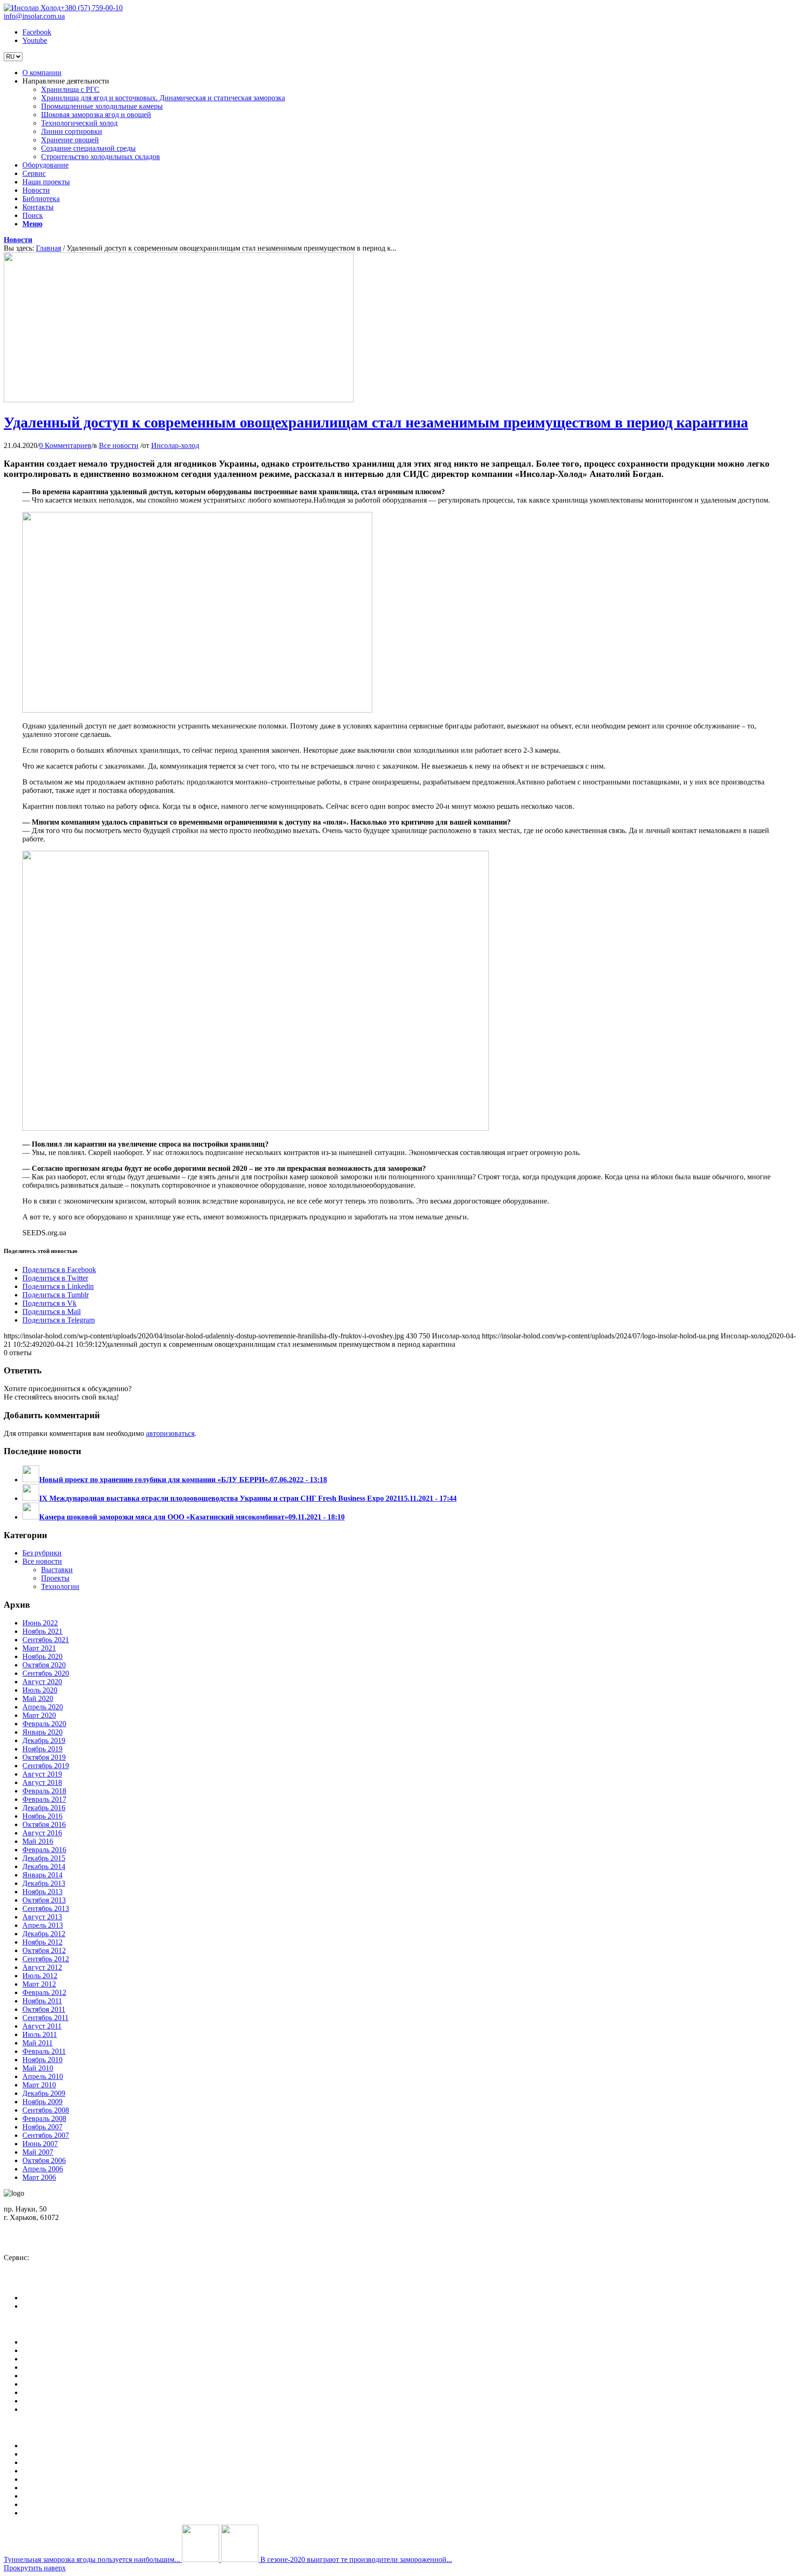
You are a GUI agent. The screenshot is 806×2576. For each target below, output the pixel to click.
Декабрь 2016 (44, 1808)
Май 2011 (38, 2043)
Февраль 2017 (44, 1799)
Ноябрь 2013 (42, 1892)
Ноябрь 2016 (42, 1816)
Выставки (57, 1570)
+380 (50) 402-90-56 (43, 2242)
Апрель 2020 (43, 1707)
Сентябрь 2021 (46, 1640)
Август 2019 (42, 1774)
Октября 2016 (44, 1824)
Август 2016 (42, 1833)
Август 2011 (42, 2026)
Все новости (119, 445)
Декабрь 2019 (44, 1740)
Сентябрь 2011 (45, 2018)
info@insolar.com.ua (34, 16)
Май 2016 (38, 1841)
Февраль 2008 (44, 2118)
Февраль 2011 (44, 2051)
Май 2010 (38, 2068)
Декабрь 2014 (44, 1866)
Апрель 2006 (43, 2169)
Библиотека (41, 2392)
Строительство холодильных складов (82, 2513)
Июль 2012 (40, 1976)
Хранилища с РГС (52, 2446)
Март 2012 (39, 1984)
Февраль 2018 (44, 1791)
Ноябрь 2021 (42, 1631)
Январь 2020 (42, 1732)
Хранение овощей (51, 2496)
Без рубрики (42, 1553)
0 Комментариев (65, 445)
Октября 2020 (44, 1665)
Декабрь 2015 (44, 1858)
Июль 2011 (40, 2034)
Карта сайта (41, 2409)
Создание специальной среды (70, 2504)
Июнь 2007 (40, 2144)
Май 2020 (38, 1698)
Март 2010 (39, 2085)
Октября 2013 (44, 1900)
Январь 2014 (42, 1875)
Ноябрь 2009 (42, 2102)
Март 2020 (39, 1715)
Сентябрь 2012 (46, 1959)
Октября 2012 (44, 1950)
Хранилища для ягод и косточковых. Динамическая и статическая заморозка (144, 2454)
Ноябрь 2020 (42, 1656)
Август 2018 (42, 1782)
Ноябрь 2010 (42, 2060)
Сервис (34, 2367)
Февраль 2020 (44, 1724)
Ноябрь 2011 (42, 2001)
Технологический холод (61, 2479)
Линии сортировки (53, 2488)
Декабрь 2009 (44, 2093)
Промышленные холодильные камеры (83, 2462)
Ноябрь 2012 (42, 1942)
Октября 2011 (44, 2009)
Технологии (60, 1586)
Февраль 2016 (44, 1850)
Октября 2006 (44, 2160)
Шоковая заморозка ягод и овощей (77, 2471)
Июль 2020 (40, 1690)
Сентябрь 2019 (46, 1766)
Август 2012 (42, 1967)
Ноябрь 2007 (42, 2127)
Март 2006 (39, 2177)
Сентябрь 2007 (46, 2135)
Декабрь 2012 (44, 1934)
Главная (49, 248)
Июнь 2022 (40, 1623)
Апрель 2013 (43, 1925)
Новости (18, 240)
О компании (42, 2342)
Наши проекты (46, 2376)
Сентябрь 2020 (46, 1673)
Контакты (38, 2401)
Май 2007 (38, 2152)
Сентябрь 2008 (46, 2110)
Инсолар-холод (175, 445)
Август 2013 (42, 1917)
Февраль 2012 (44, 1992)
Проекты (55, 1578)
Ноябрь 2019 (42, 1749)
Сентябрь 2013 (46, 1908)
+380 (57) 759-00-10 (92, 8)
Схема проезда (34, 2226)
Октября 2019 (44, 1757)
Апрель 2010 (43, 2076)
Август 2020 (42, 1682)
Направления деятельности (66, 2350)
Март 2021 (39, 1648)
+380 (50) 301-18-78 (43, 2266)
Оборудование (45, 2359)
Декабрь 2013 (44, 1883)
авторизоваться (170, 1433)
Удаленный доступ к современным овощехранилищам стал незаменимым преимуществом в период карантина (376, 422)
